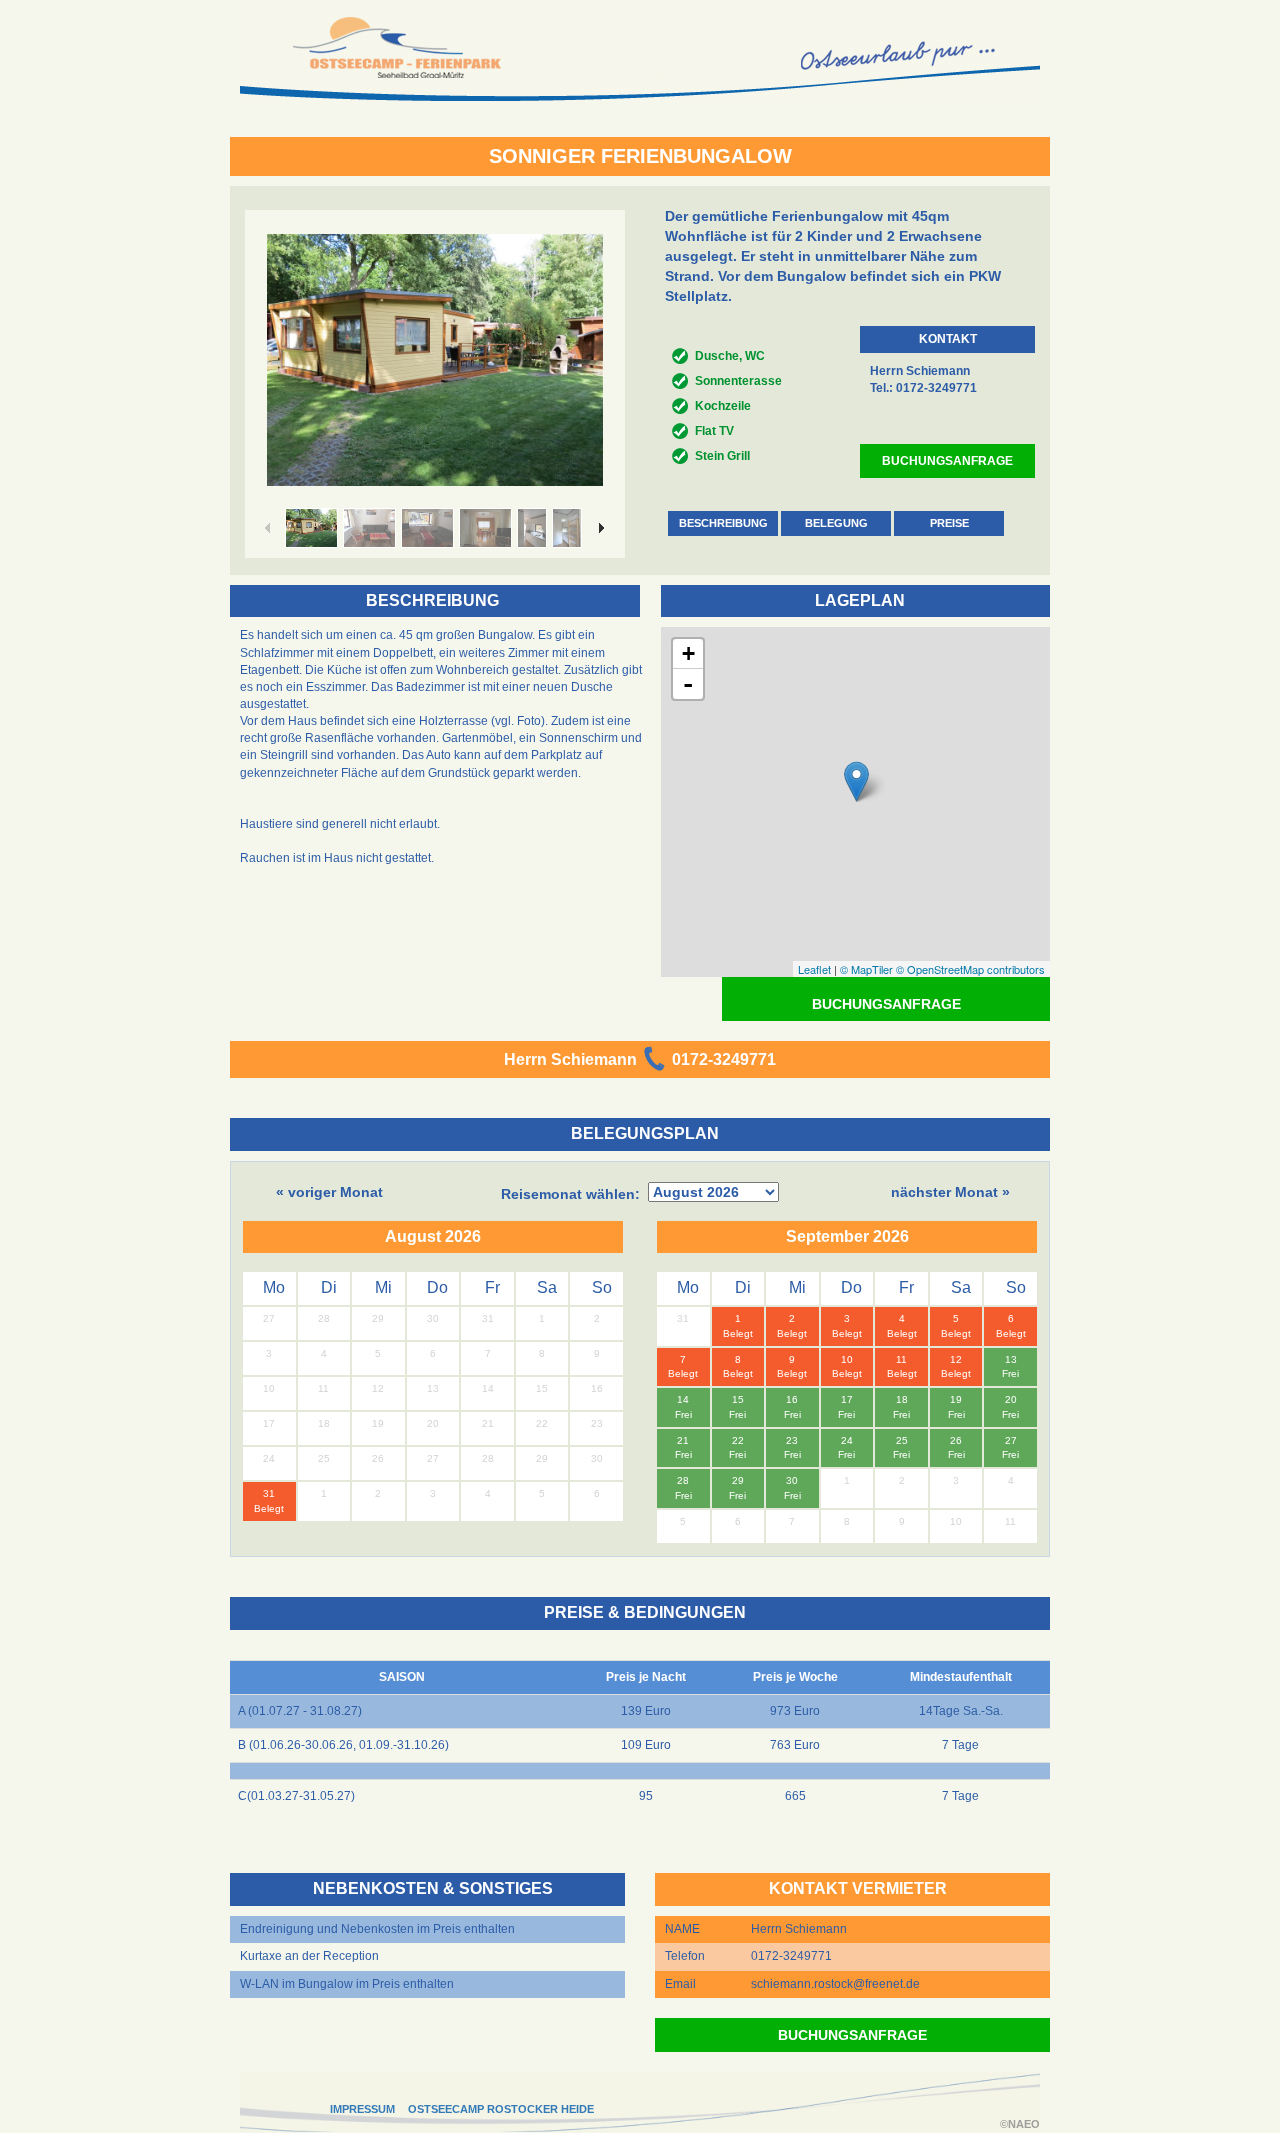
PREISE (949, 523)
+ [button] (688, 653)
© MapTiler (866, 969)
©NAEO (1020, 2124)
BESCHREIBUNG (723, 523)
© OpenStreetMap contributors (970, 969)
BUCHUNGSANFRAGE (947, 461)
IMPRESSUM (362, 2109)
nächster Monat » (950, 1192)
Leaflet (814, 969)
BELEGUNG (836, 523)
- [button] (688, 684)
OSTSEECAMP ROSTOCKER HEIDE (501, 2109)
